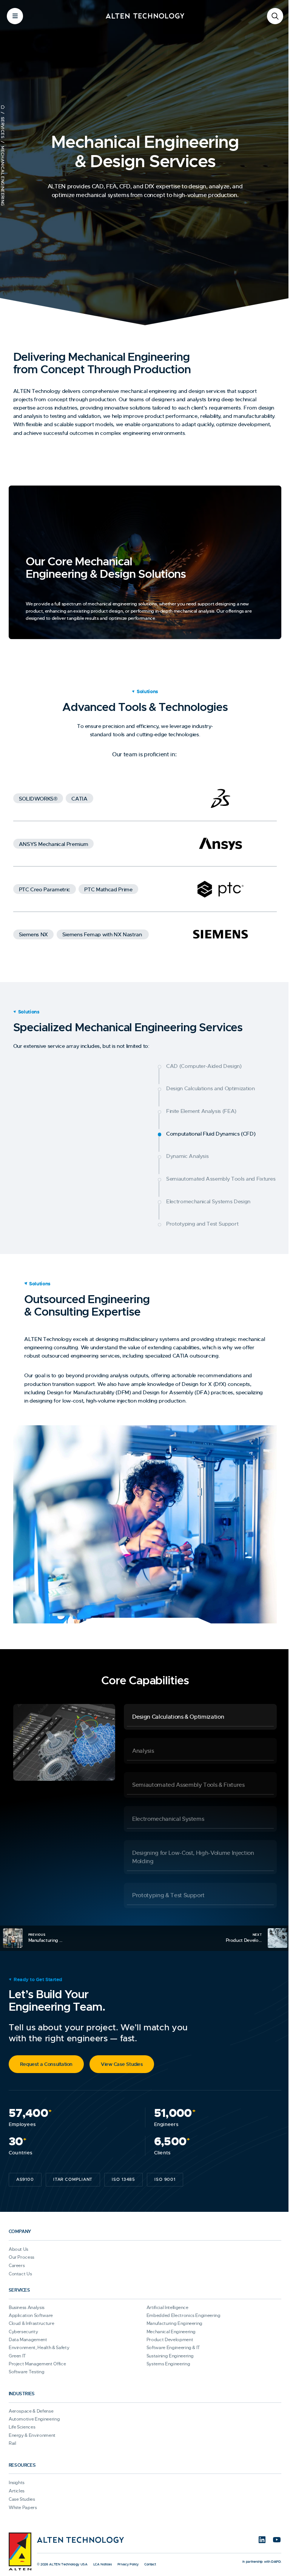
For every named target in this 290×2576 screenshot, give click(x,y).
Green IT (17, 2348)
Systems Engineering (165, 2356)
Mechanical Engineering (168, 2324)
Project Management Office (37, 2356)
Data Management (28, 2332)
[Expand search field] (269, 16)
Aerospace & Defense (31, 2404)
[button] (197, 1709)
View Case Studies (122, 2057)
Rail (12, 2436)
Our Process (22, 2250)
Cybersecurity (23, 2324)
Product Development (167, 2332)
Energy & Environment (32, 2428)
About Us (19, 2242)
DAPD (270, 2554)
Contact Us (20, 2266)
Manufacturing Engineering (171, 2316)
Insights (17, 2475)
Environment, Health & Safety (39, 2340)
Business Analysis (27, 2300)
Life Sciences (22, 2420)
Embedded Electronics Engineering (180, 2308)
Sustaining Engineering (167, 2348)
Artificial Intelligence (164, 2300)
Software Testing (26, 2365)
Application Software (31, 2308)
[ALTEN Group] (20, 2544)
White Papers (23, 2500)
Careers (17, 2258)
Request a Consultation (46, 2057)
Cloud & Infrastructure (31, 2316)
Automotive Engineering (34, 2412)
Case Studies (22, 2492)
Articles (17, 2483)
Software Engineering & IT (170, 2340)
